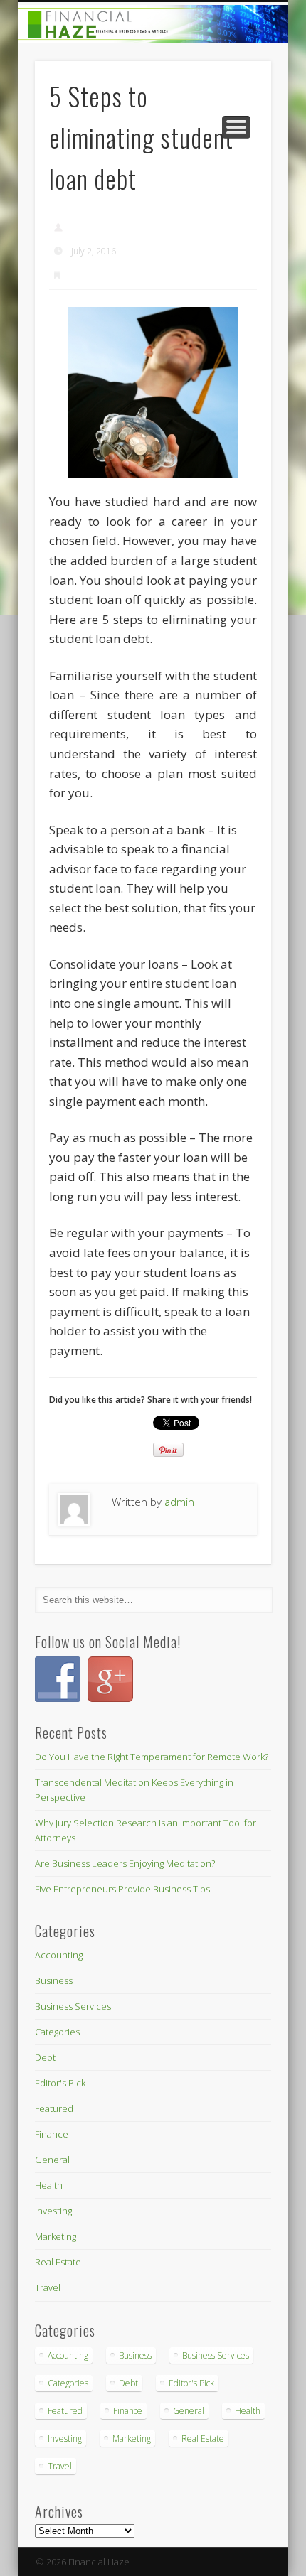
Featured (54, 2108)
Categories (57, 2032)
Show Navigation (236, 127)
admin (83, 228)
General (52, 2160)
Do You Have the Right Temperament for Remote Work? (152, 1757)
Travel (48, 2287)
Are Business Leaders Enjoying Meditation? (125, 1863)
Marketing (56, 2236)
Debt (45, 2057)
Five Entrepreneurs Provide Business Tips (122, 1889)
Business (54, 1980)
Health (49, 2185)
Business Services (73, 2006)
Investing (53, 2211)
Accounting (59, 1955)
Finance (86, 275)
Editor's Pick (60, 2083)
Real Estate (58, 2262)
